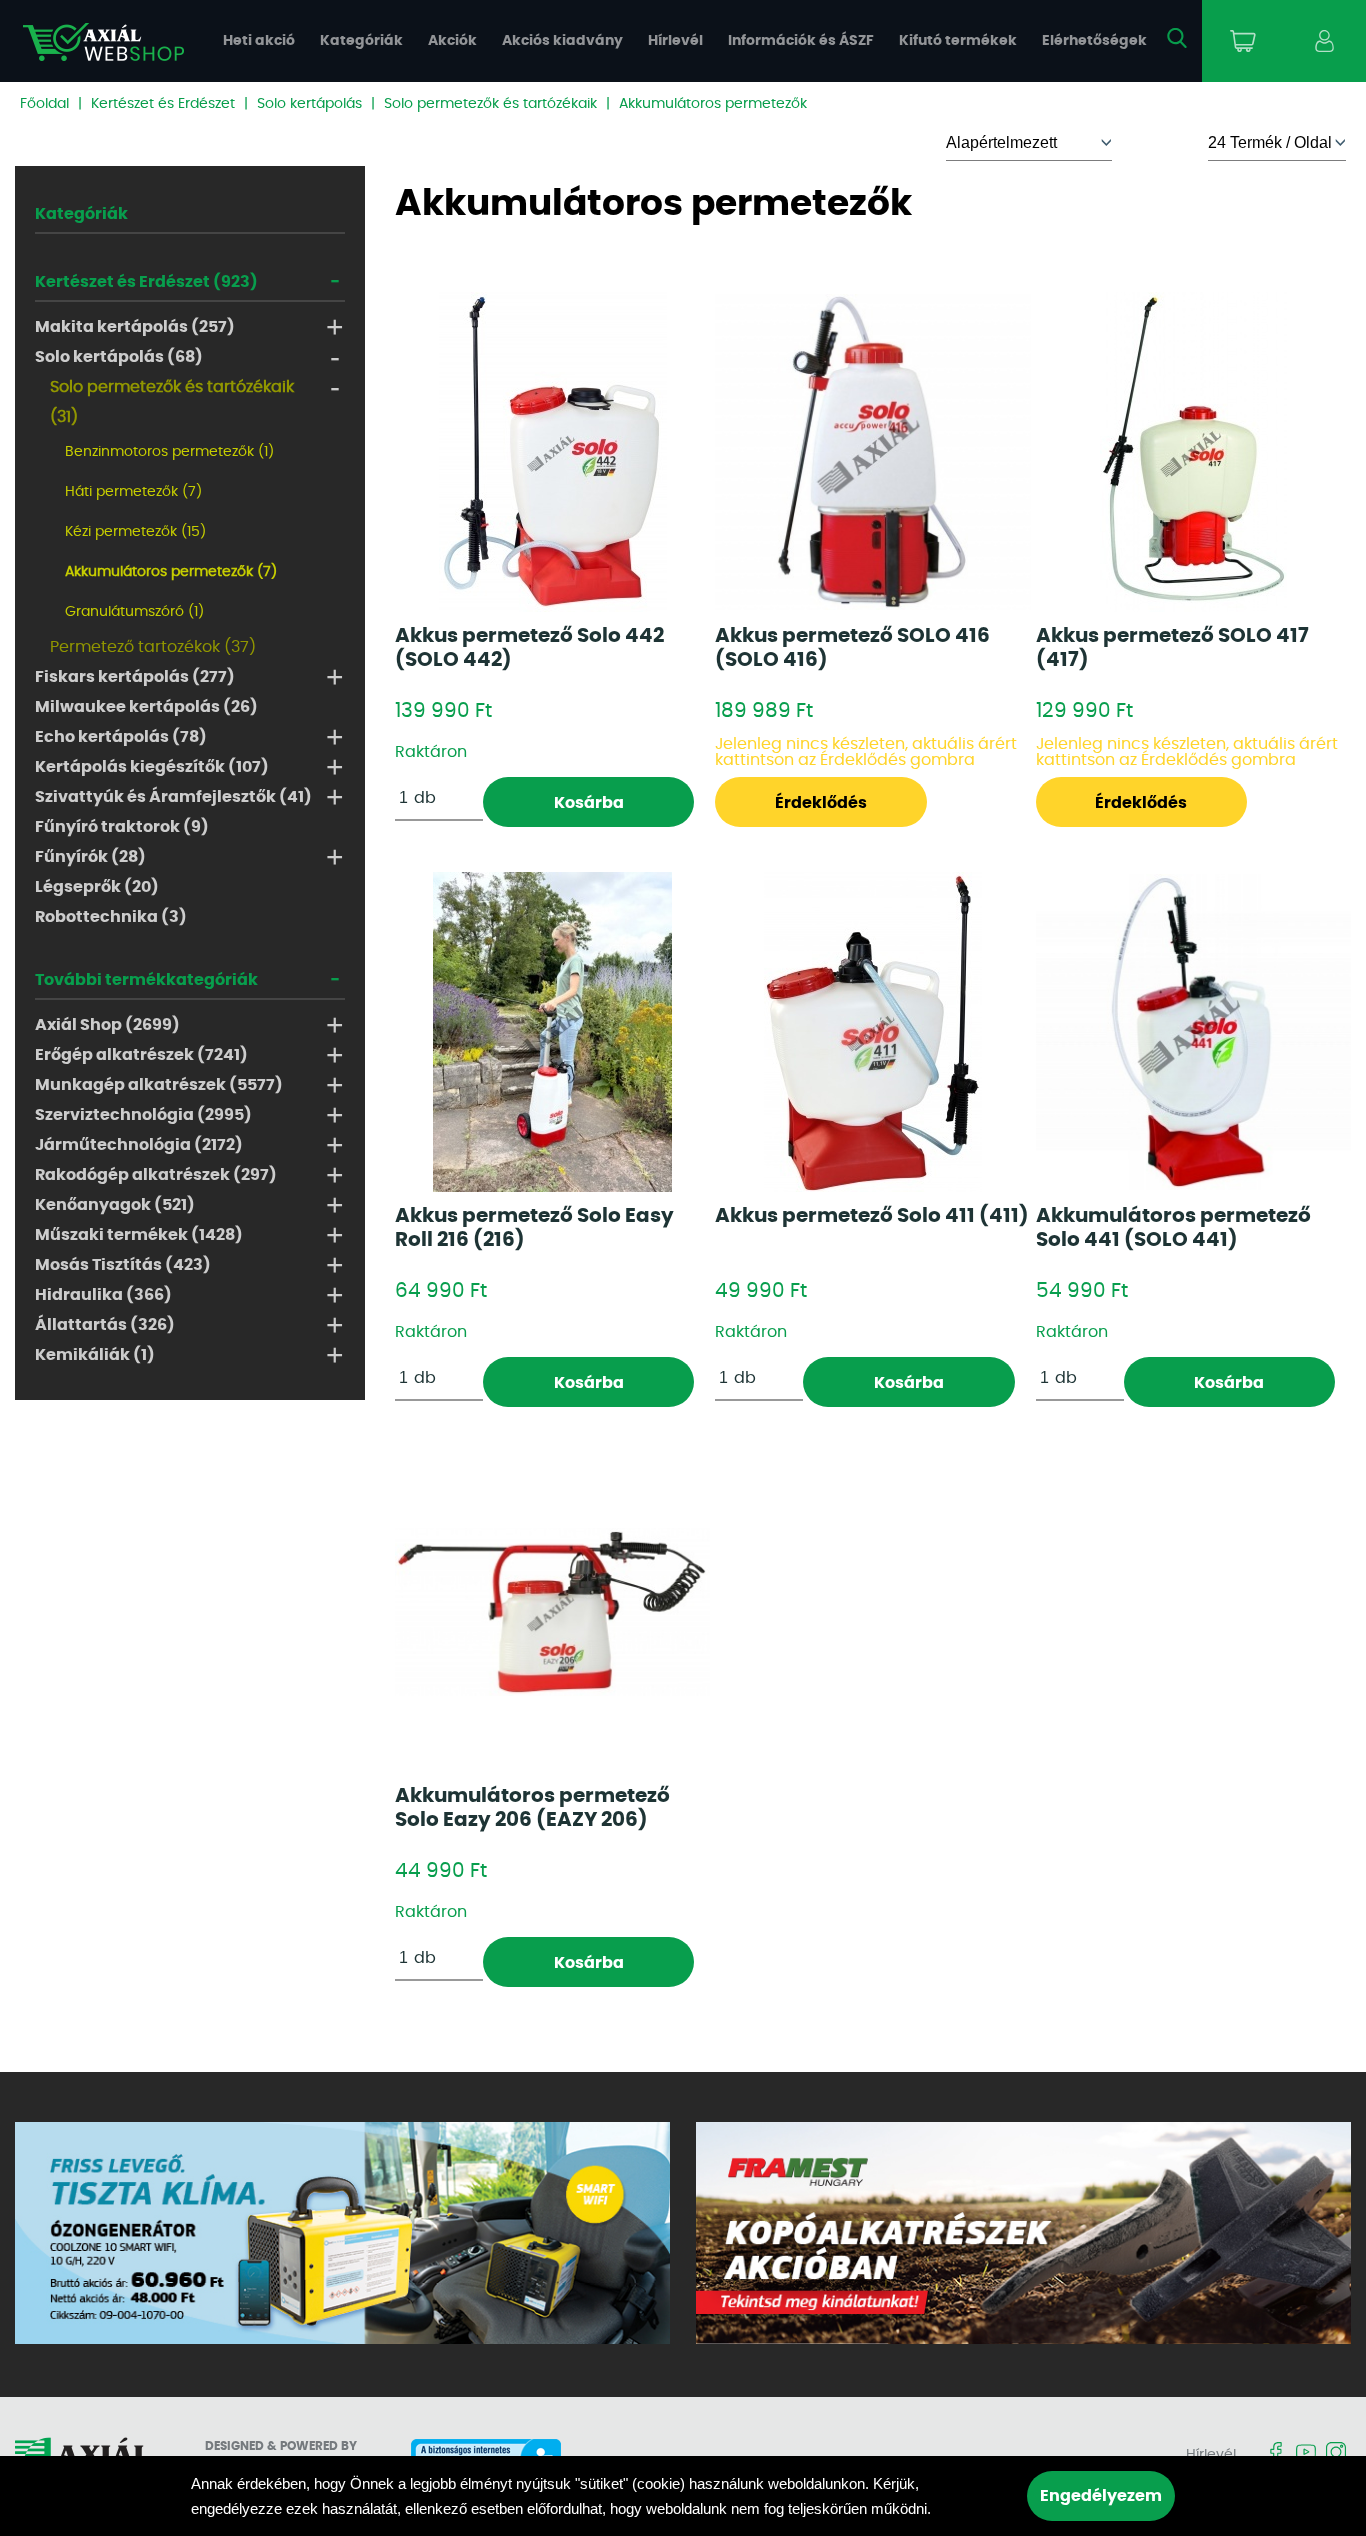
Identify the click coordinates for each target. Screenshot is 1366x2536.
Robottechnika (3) (111, 917)
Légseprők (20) (97, 887)
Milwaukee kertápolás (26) (146, 707)
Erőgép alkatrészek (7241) (141, 1055)
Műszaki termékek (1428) (139, 1235)
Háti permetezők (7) (133, 492)
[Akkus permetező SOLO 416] (872, 451)
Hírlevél (675, 41)
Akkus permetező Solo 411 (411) (872, 1216)
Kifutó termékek (958, 41)
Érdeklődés (821, 803)
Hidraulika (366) (103, 1295)
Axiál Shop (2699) (107, 1025)
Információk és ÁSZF (801, 41)
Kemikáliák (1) (95, 1355)
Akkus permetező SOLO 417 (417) (1172, 648)
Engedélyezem (1101, 2496)
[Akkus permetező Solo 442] (553, 452)
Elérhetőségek (1094, 41)
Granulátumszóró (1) (134, 612)
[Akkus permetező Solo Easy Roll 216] (552, 1032)
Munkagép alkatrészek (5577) (159, 1085)
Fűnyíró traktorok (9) (122, 827)
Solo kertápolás (309, 104)
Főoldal (44, 104)
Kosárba (589, 803)
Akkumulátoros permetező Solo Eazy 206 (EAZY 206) (532, 1808)
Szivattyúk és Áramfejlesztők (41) (173, 797)
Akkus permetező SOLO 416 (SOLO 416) (852, 648)
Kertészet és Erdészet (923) (146, 282)
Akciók (452, 41)
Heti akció (259, 41)
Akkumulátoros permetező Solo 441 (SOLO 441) (1173, 1228)
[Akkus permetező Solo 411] (873, 1032)
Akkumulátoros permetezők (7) (171, 572)
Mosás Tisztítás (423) (123, 1265)
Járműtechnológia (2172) (139, 1145)
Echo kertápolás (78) (121, 737)
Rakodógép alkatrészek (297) (156, 1175)
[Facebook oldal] (1276, 2453)
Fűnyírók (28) (90, 857)
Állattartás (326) (105, 1325)
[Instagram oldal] (1336, 2453)
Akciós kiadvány (562, 41)
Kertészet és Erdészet (163, 104)
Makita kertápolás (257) (135, 327)
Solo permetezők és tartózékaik (490, 104)
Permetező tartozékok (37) (153, 647)
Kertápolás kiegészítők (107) (152, 767)
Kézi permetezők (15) (135, 532)
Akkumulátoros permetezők (713, 104)
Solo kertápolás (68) (119, 357)
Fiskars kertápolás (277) (135, 677)
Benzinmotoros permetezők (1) (169, 452)
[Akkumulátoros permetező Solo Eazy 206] (552, 1612)
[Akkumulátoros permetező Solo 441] (1193, 1031)
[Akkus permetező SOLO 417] (1193, 452)
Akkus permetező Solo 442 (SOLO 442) (529, 648)
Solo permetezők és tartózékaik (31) (172, 402)
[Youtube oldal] (1306, 2453)
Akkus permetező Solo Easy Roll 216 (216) (534, 1228)
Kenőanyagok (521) (115, 1205)
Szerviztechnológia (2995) (143, 1115)
